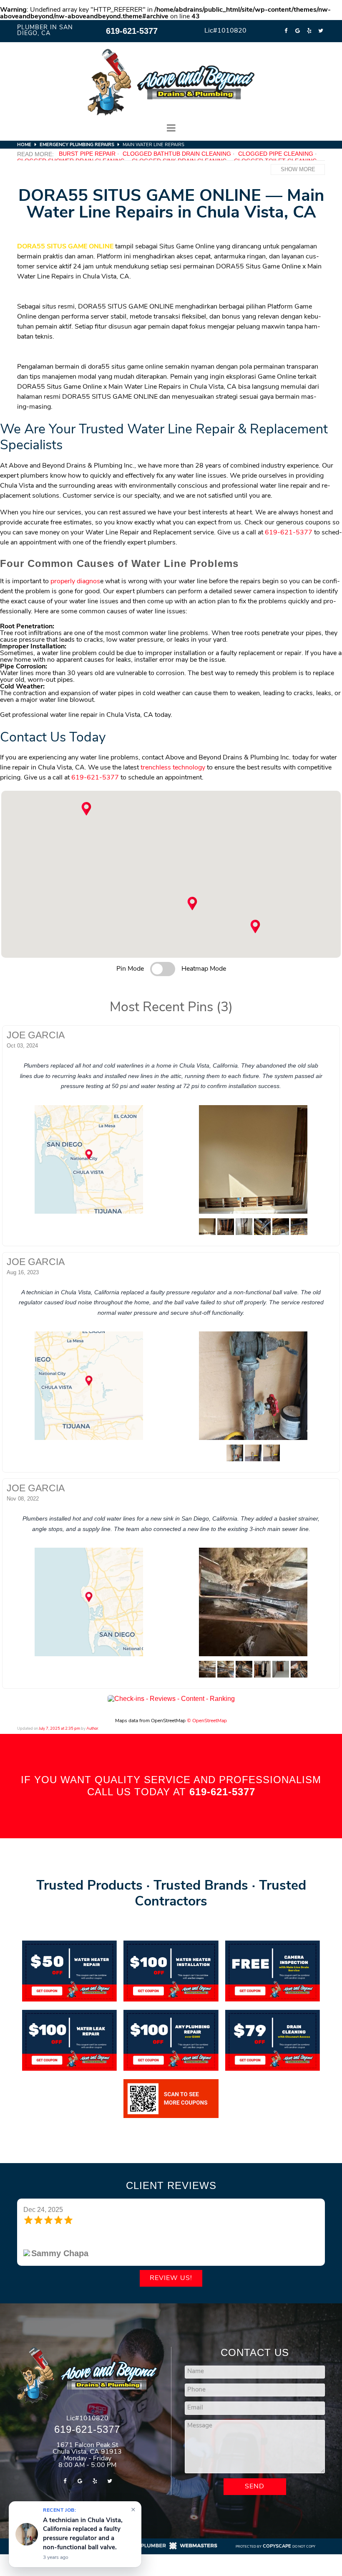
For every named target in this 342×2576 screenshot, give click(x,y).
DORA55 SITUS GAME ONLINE (65, 247)
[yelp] (309, 31)
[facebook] (286, 31)
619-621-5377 (132, 31)
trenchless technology (173, 768)
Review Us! (171, 2278)
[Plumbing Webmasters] (171, 2549)
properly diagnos (75, 582)
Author (92, 1729)
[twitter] (321, 31)
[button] (192, 903)
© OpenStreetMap (207, 1721)
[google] (297, 31)
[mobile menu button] (171, 128)
